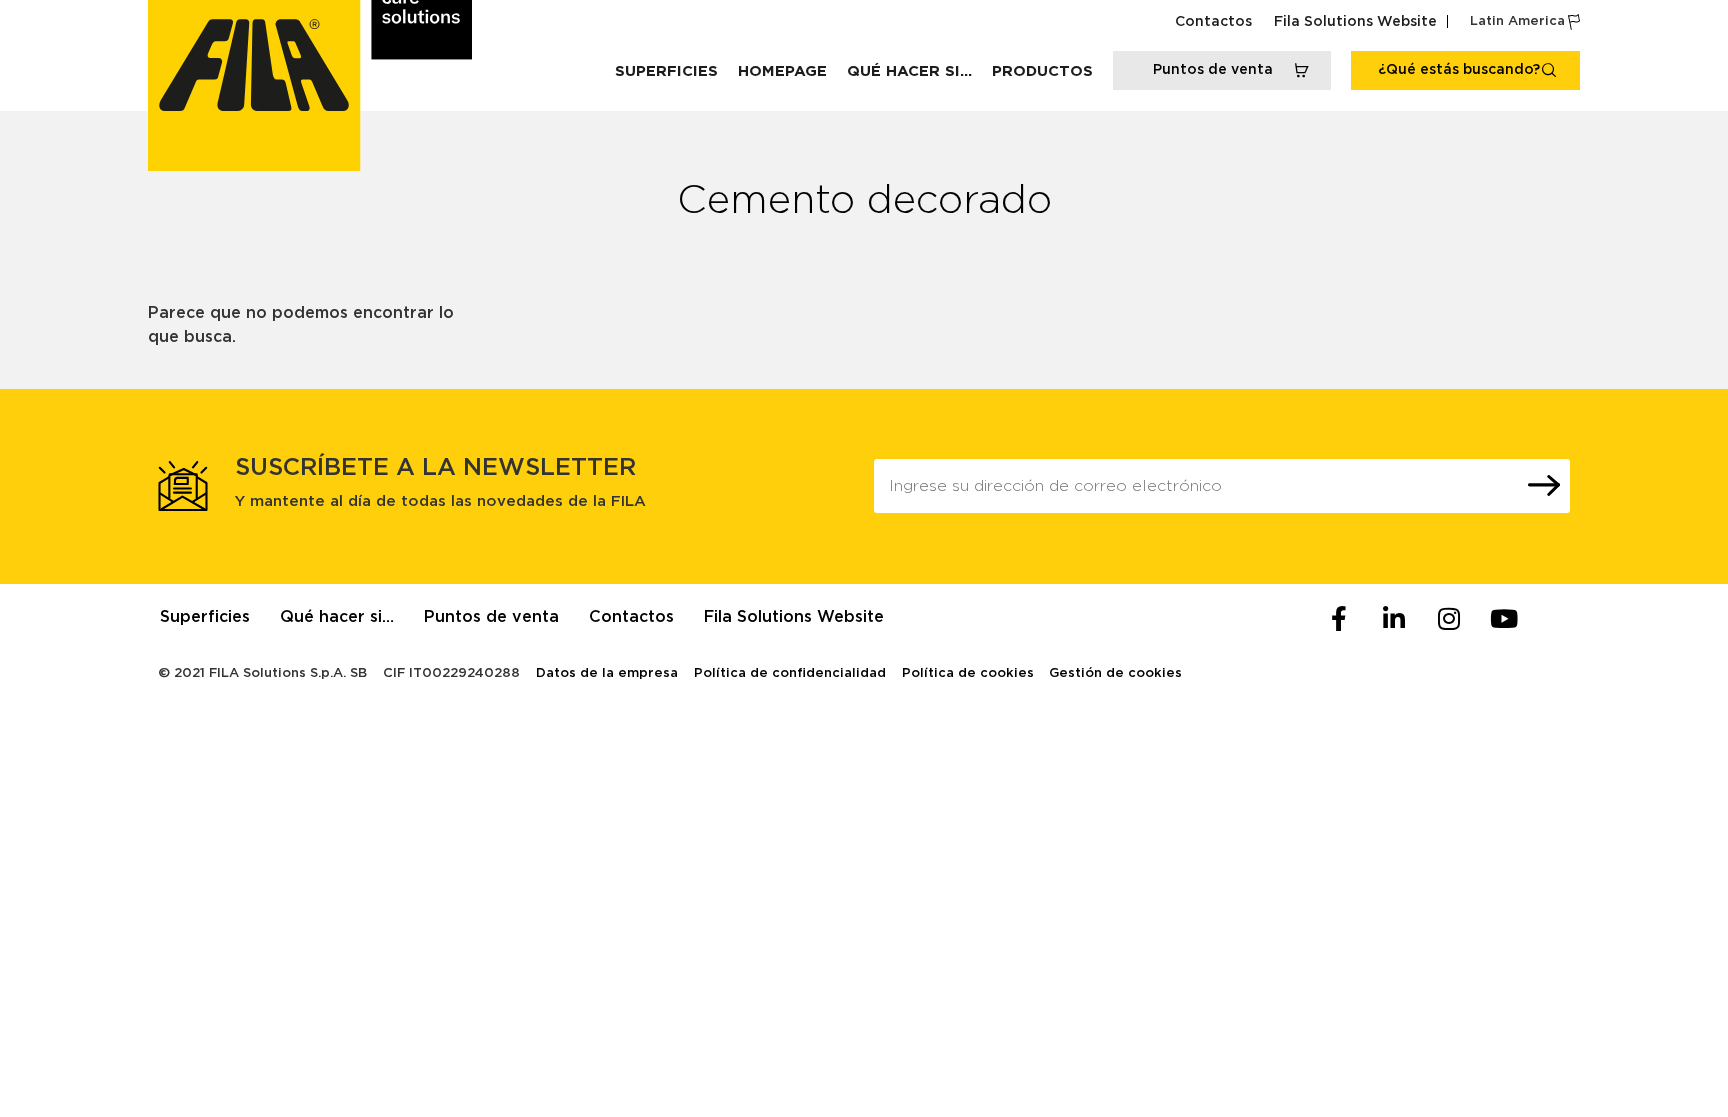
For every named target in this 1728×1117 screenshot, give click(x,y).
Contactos (1213, 22)
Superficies (666, 71)
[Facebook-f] (1339, 619)
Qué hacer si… (909, 71)
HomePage (782, 71)
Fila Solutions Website (1355, 22)
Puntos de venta (491, 617)
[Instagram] (1449, 619)
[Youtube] (1504, 619)
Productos (1042, 71)
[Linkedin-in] (1394, 619)
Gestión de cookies (1115, 673)
